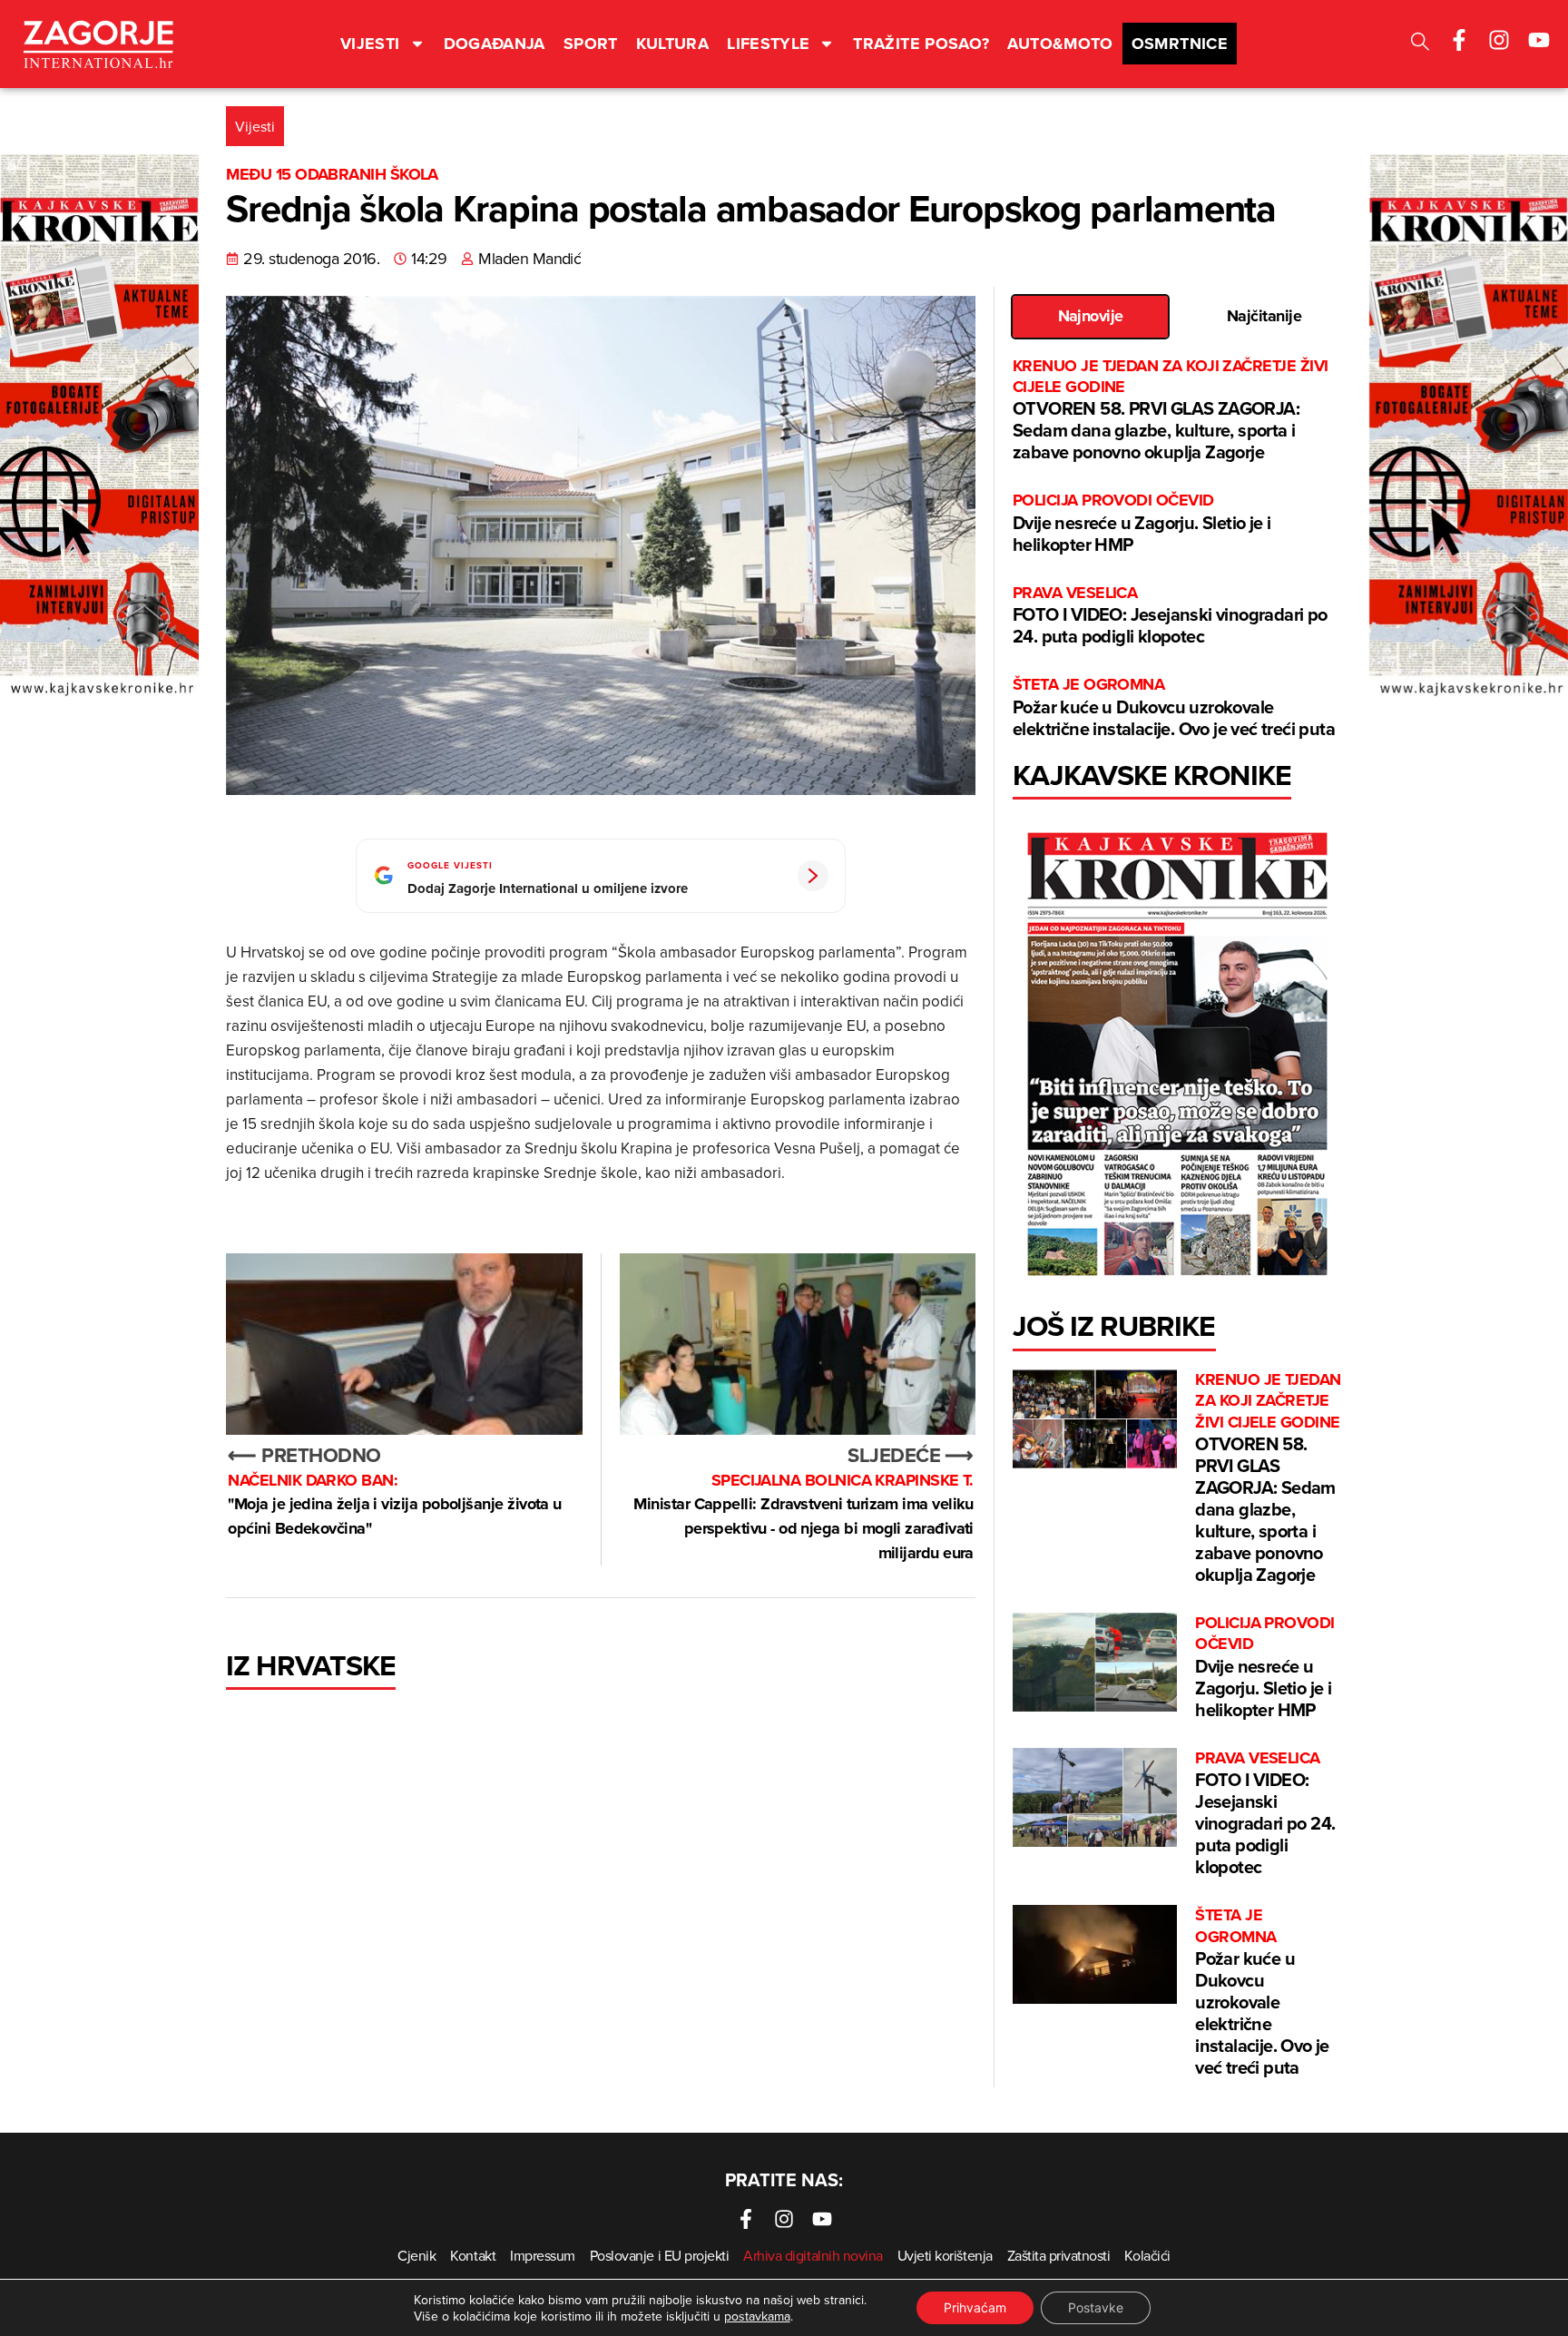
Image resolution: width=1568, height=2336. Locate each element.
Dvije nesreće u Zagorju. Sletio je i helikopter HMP (1142, 523)
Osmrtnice (1180, 44)
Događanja (495, 44)
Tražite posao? (921, 44)
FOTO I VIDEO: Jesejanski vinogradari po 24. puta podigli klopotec (1170, 616)
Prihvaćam (975, 2307)
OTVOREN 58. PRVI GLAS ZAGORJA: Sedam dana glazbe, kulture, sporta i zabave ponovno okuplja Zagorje (1170, 411)
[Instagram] (1499, 40)
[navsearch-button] (1420, 44)
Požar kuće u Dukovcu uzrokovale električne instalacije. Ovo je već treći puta (1174, 707)
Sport (591, 44)
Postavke (1096, 2307)
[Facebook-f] (1459, 40)
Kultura (673, 44)
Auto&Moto (1060, 44)
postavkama (757, 2316)
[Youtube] (1539, 40)
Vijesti (370, 44)
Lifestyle (768, 44)
